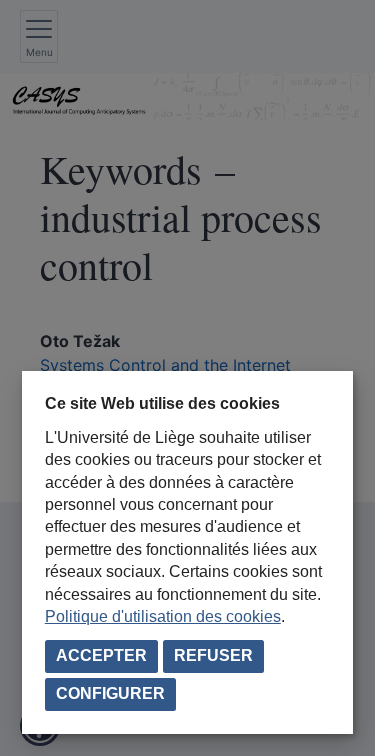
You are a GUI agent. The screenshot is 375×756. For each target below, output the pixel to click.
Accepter (101, 655)
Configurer (110, 693)
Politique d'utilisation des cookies (163, 616)
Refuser (213, 655)
